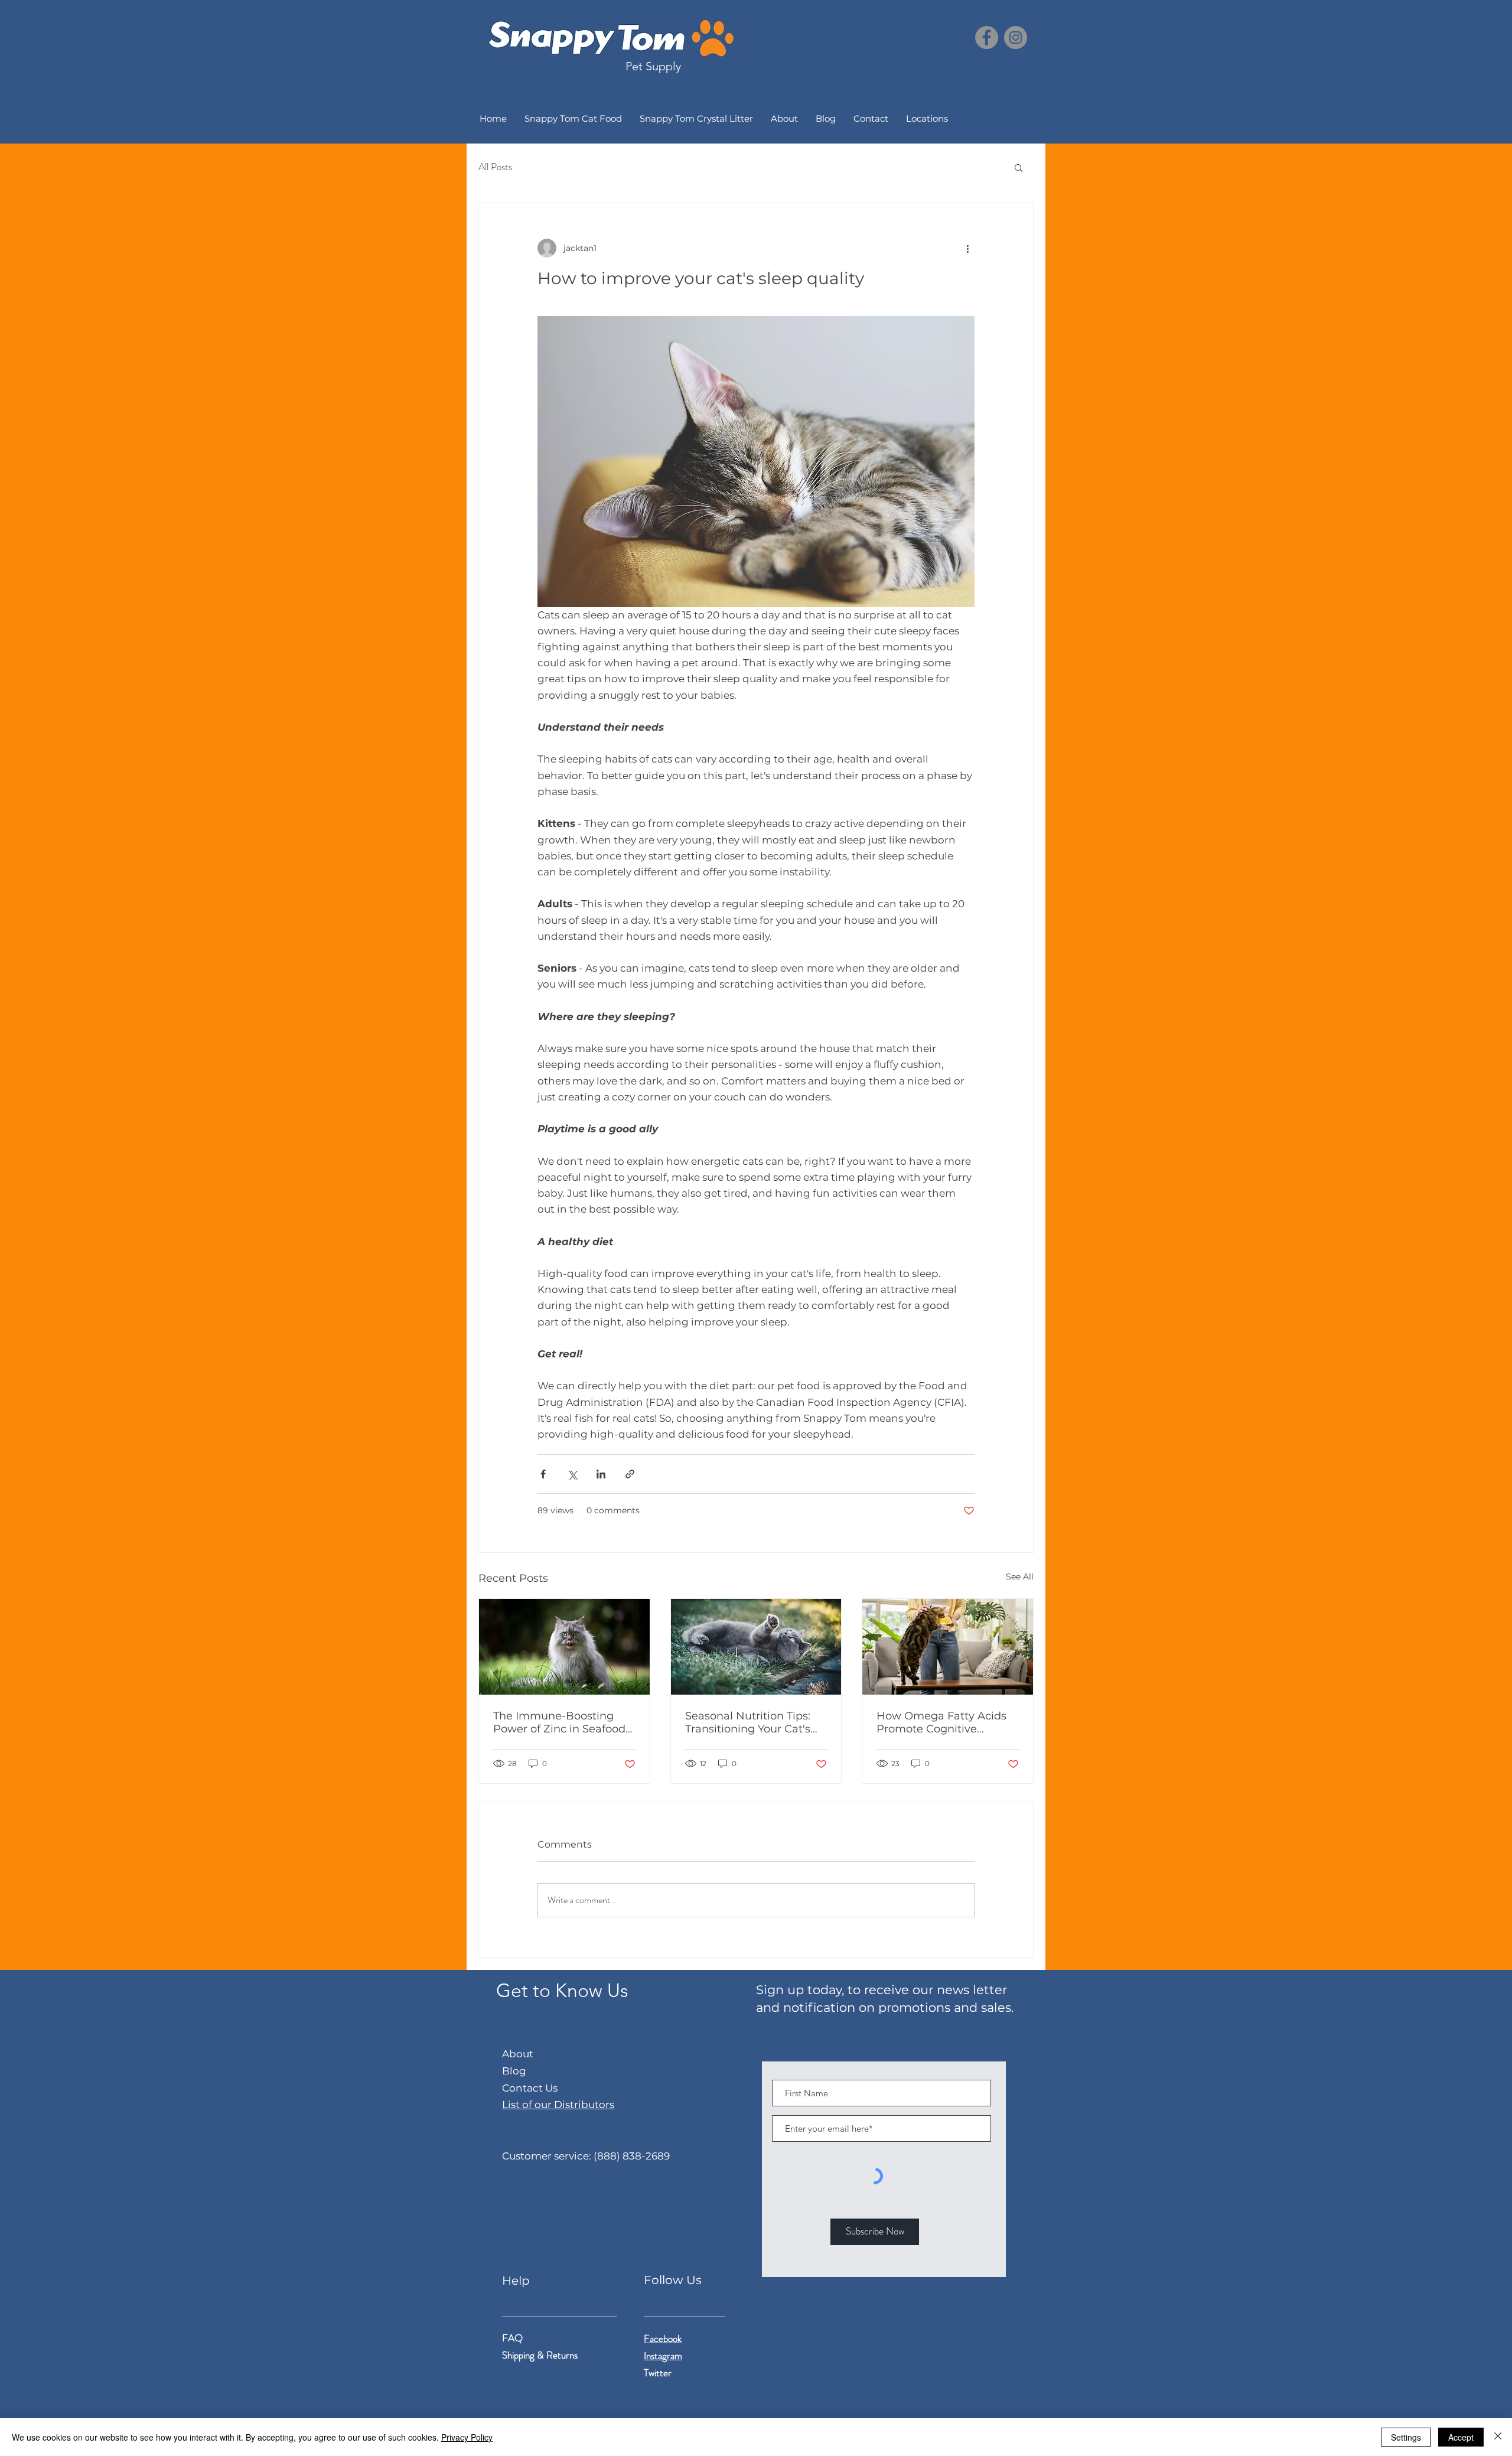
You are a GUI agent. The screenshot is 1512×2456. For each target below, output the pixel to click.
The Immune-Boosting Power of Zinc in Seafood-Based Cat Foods (561, 1722)
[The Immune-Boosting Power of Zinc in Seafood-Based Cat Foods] (564, 1647)
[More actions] (967, 248)
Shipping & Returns (541, 2355)
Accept (1461, 2437)
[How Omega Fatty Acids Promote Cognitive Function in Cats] (948, 1647)
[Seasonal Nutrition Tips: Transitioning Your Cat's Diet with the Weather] (756, 1647)
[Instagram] (1016, 38)
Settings (1406, 2437)
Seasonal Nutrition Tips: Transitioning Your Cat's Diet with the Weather (748, 1722)
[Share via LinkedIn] (601, 1474)
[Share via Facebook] (543, 1474)
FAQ (512, 2338)
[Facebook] (987, 38)
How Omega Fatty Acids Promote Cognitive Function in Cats (941, 1722)
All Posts (495, 167)
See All (1020, 1576)
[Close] (1498, 2437)
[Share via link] (630, 1474)
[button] (1019, 167)
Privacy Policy (467, 2437)
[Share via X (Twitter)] (572, 1474)
